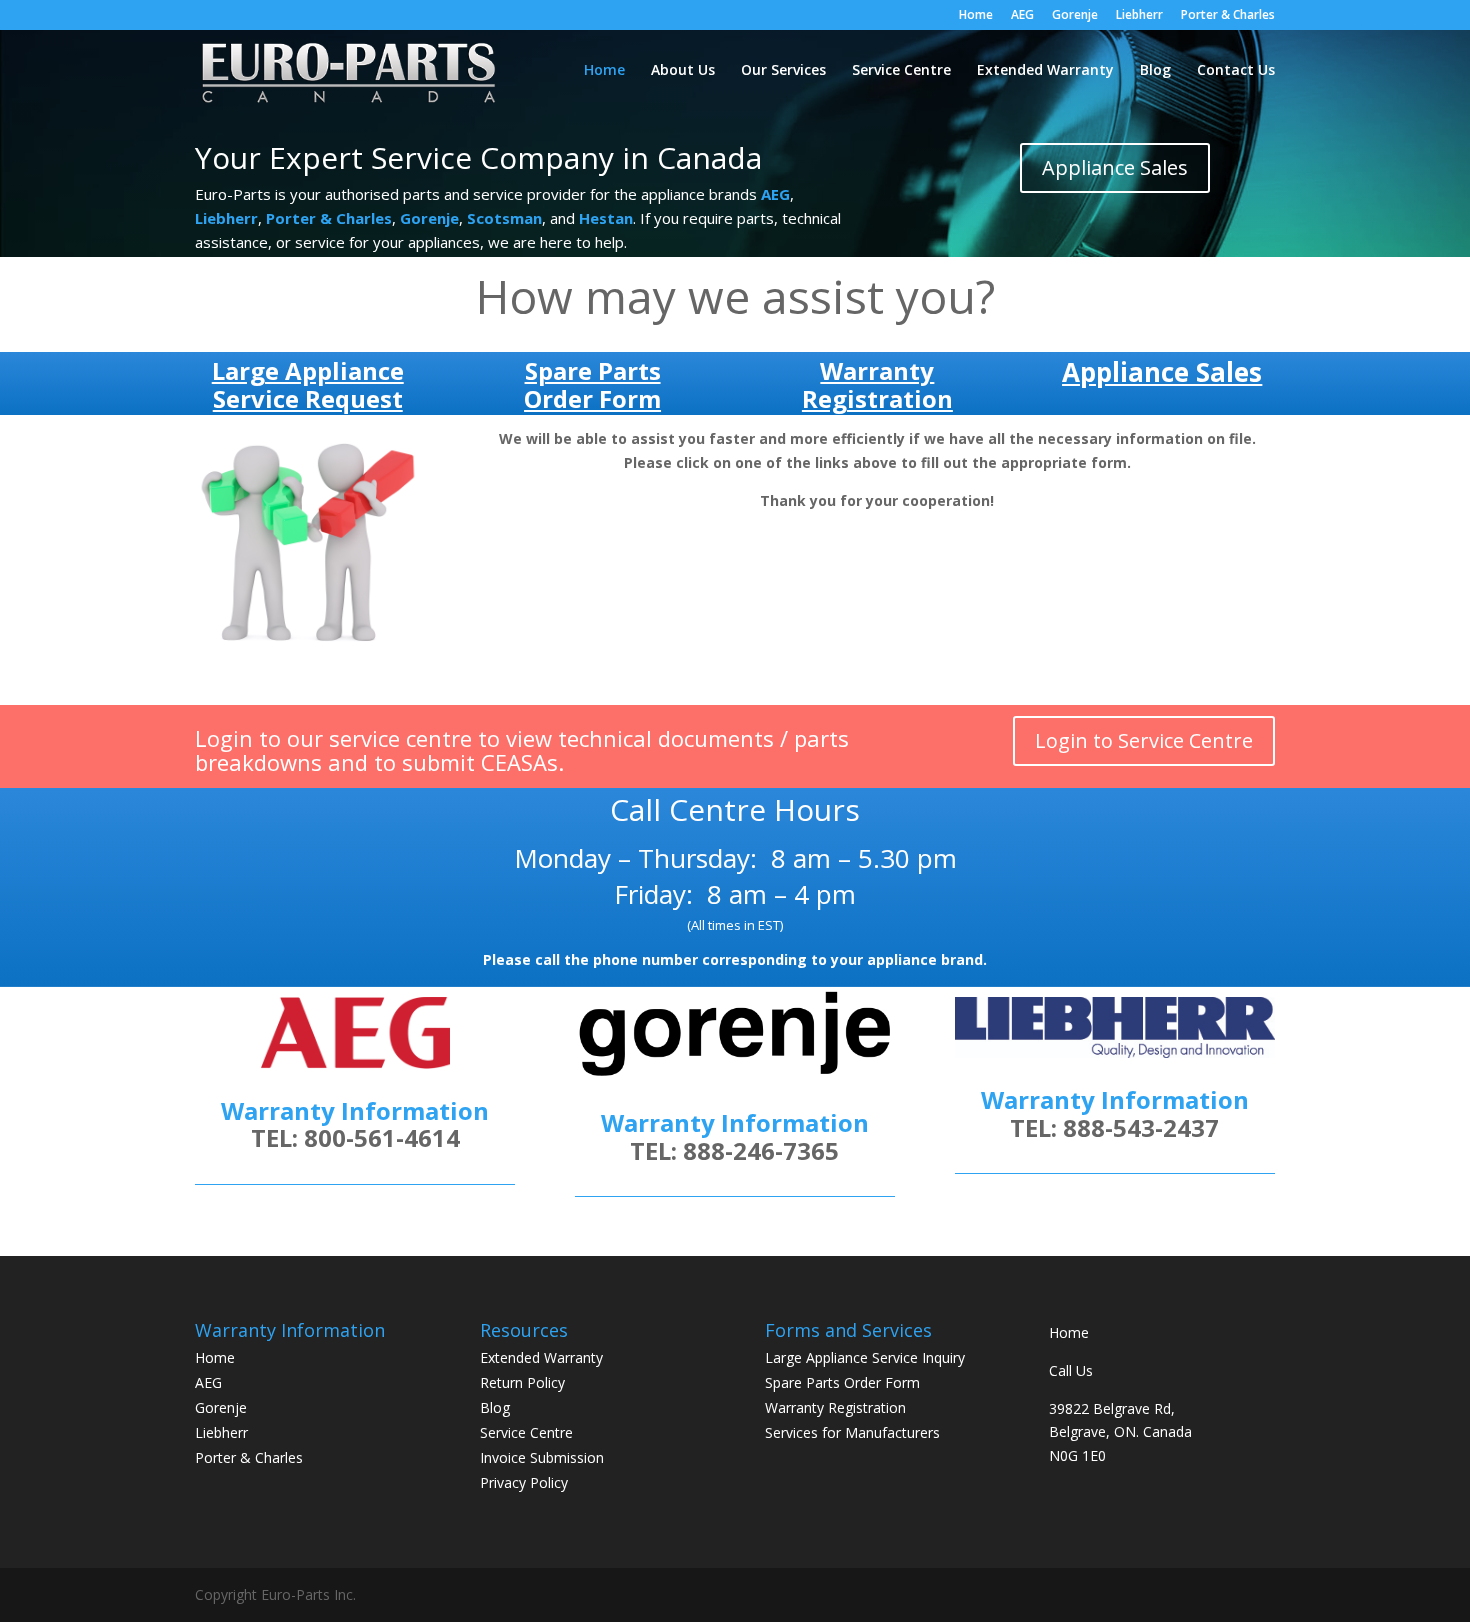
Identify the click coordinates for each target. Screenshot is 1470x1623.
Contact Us (1236, 71)
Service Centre (901, 71)
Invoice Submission (542, 1457)
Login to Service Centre (1144, 740)
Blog (1155, 71)
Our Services (783, 71)
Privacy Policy (524, 1482)
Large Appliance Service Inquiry (865, 1357)
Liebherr (1139, 16)
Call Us (1071, 1370)
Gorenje (1075, 16)
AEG (1022, 16)
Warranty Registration (835, 1407)
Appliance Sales (1115, 167)
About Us (683, 71)
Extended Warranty (1045, 71)
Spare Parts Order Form (842, 1382)
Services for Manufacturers (852, 1432)
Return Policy (522, 1382)
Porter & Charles (1228, 16)
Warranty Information (735, 1122)
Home (976, 16)
